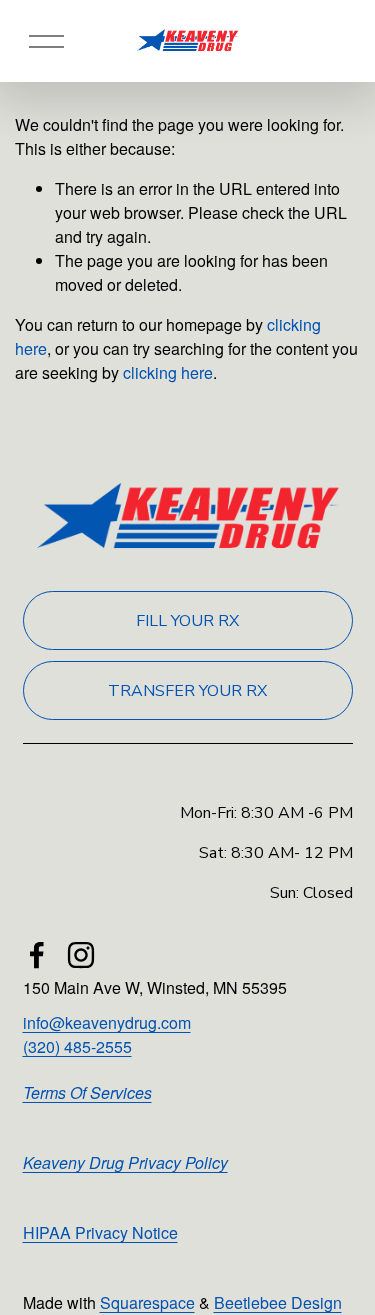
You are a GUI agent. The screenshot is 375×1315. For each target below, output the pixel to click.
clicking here (168, 372)
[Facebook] (37, 955)
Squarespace (147, 1302)
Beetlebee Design (278, 1302)
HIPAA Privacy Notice (100, 1232)
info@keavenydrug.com (107, 1022)
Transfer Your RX (187, 691)
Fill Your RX (187, 621)
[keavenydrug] (81, 955)
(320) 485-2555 (77, 1046)
